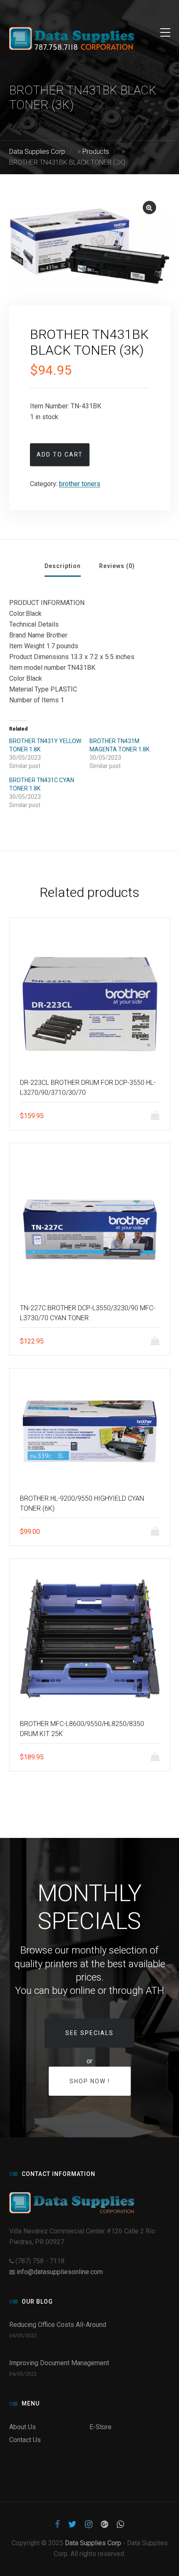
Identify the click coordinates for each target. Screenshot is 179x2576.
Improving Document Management (59, 2363)
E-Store (101, 2427)
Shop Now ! (90, 2081)
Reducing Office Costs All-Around (59, 2325)
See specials (89, 2033)
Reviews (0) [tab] (117, 566)
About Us (22, 2427)
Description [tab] (63, 566)
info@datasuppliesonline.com (60, 2272)
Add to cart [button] (157, 1116)
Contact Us (25, 2440)
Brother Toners (80, 484)
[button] (149, 207)
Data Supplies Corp (93, 2543)
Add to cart (60, 454)
